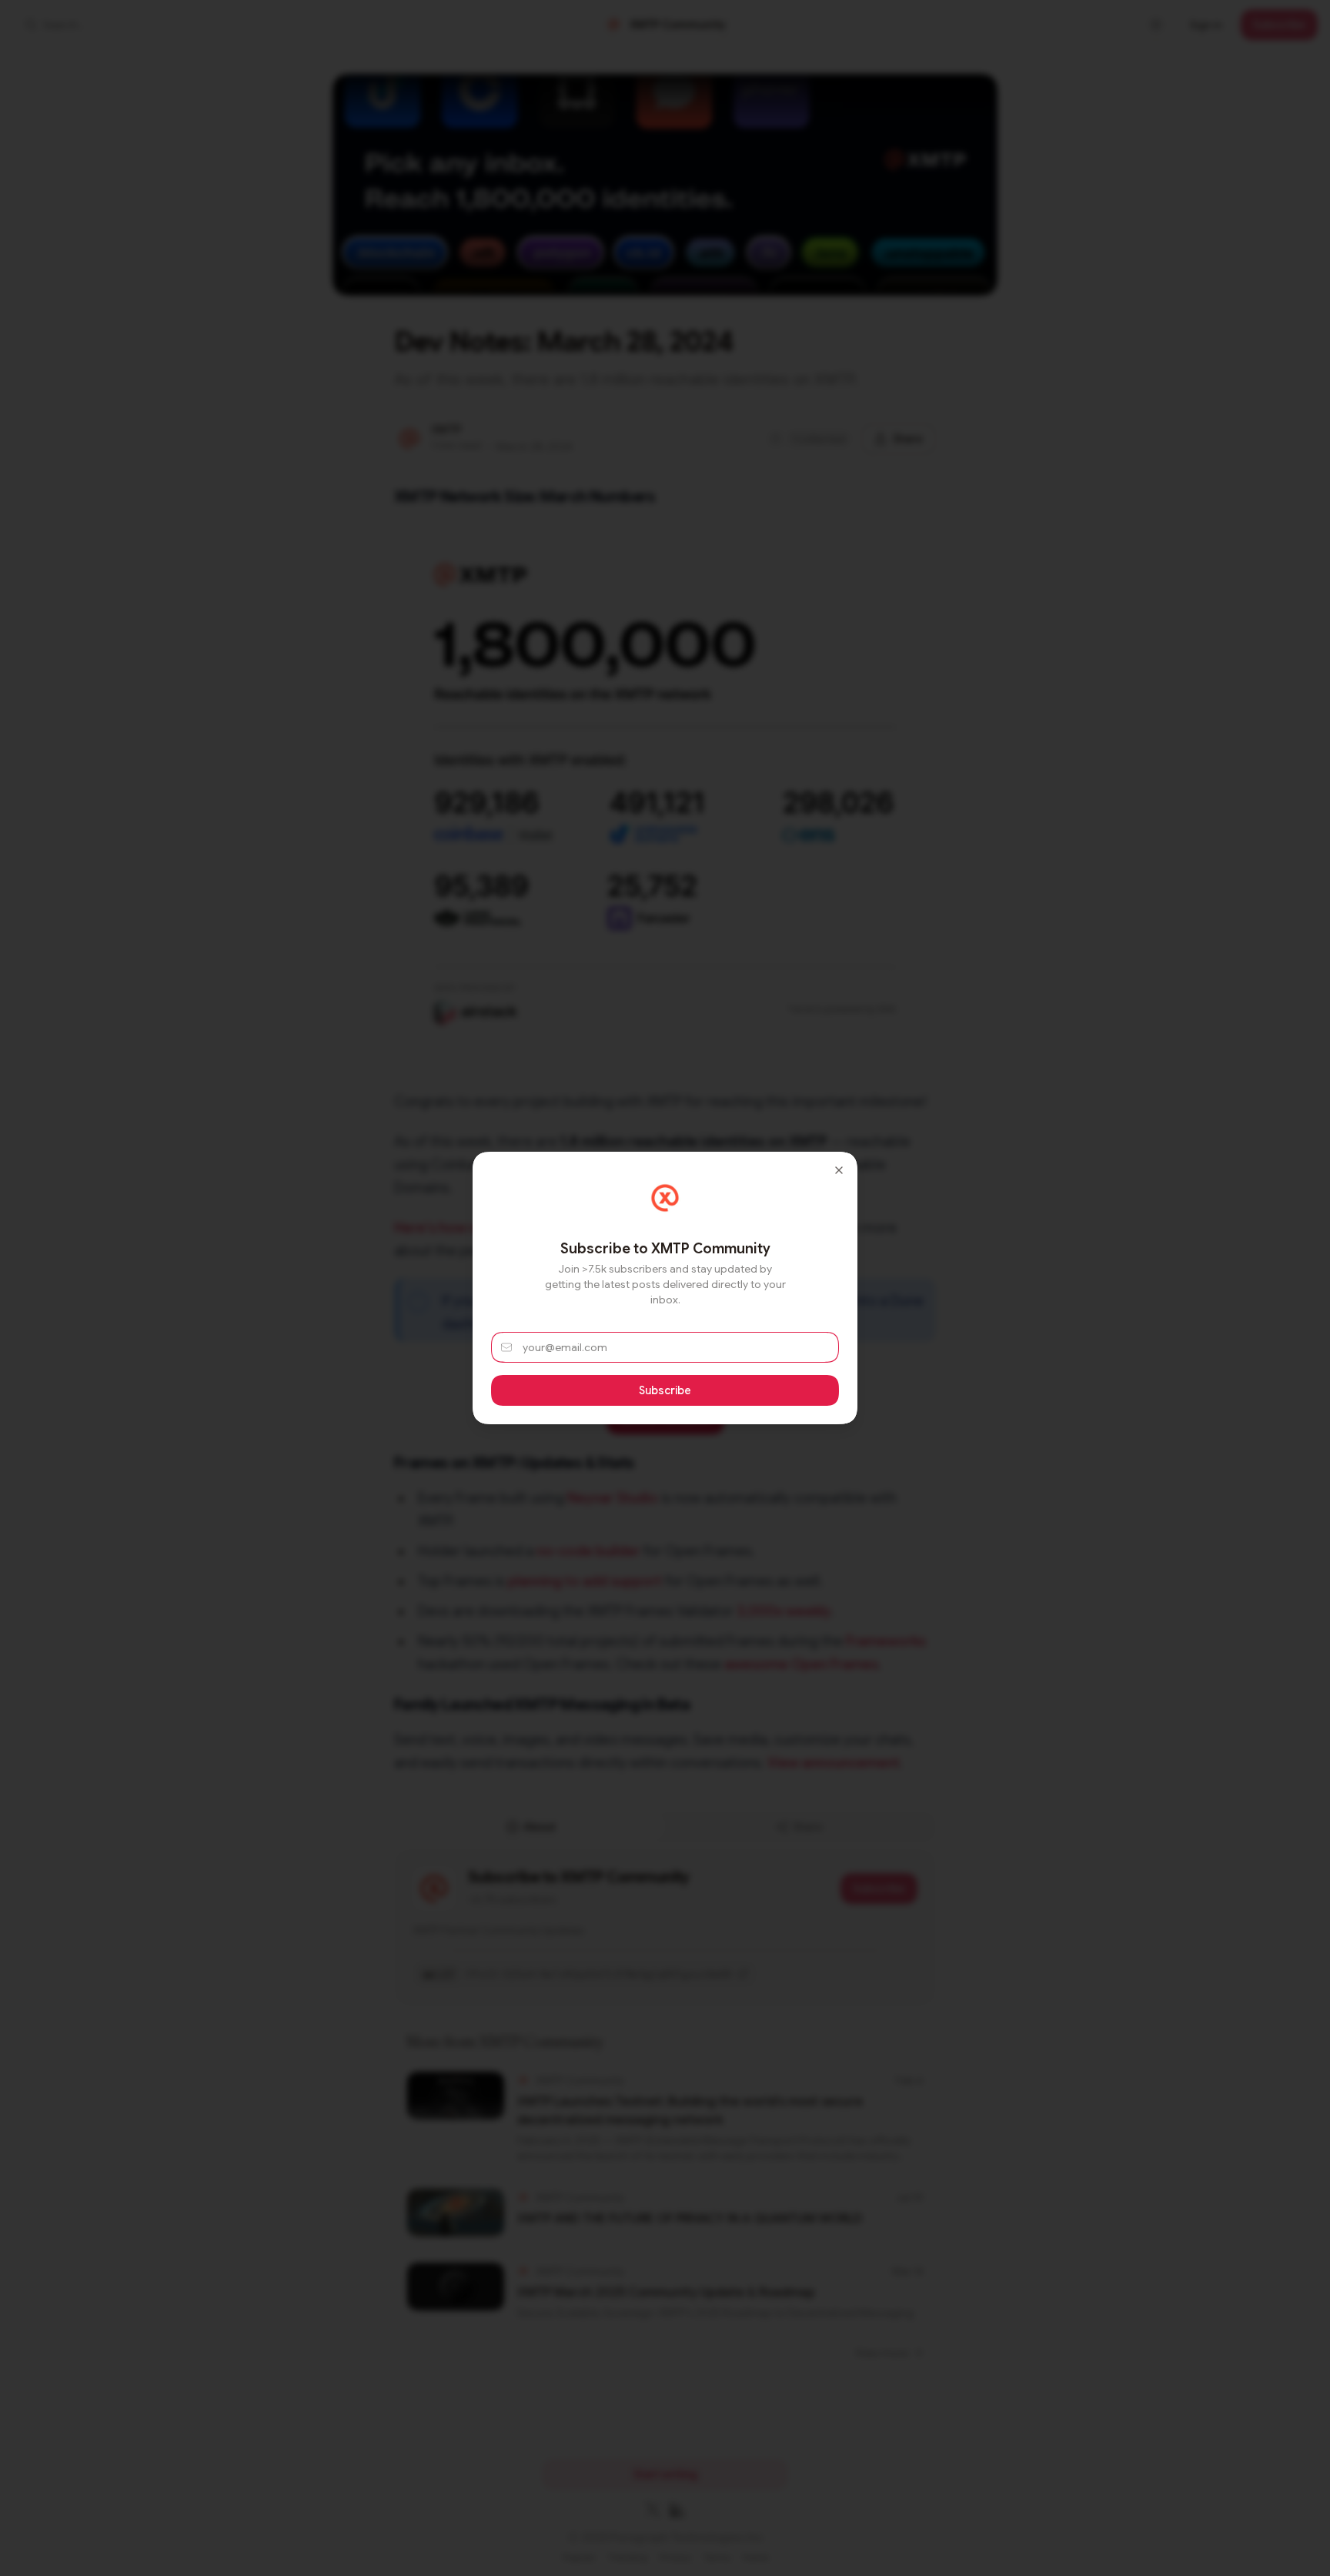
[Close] (839, 1170)
